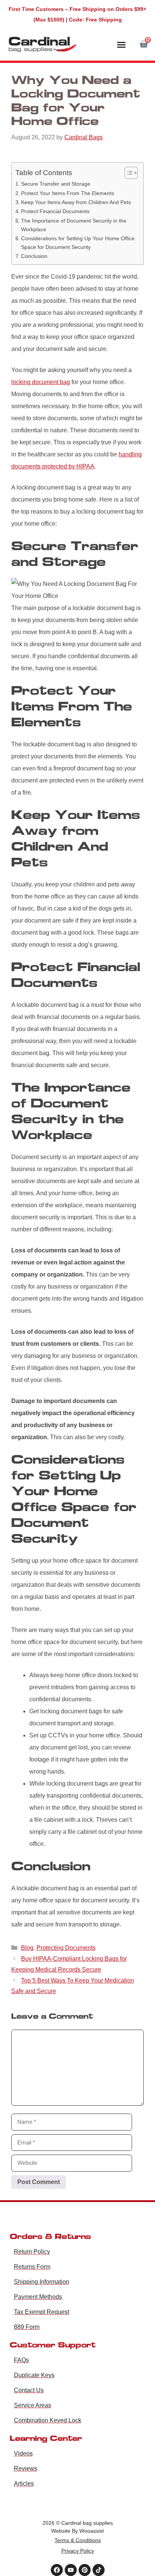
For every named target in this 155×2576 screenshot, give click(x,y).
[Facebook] (57, 2570)
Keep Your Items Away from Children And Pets (76, 202)
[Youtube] (71, 2570)
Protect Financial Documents (55, 211)
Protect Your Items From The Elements (68, 193)
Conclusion (34, 256)
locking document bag (41, 382)
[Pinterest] (85, 2570)
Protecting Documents (66, 1948)
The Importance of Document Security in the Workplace (74, 225)
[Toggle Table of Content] (127, 173)
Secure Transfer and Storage (56, 184)
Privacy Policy (78, 2551)
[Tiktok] (99, 2570)
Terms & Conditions (78, 2540)
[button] (122, 45)
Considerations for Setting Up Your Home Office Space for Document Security (78, 243)
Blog (27, 1948)
